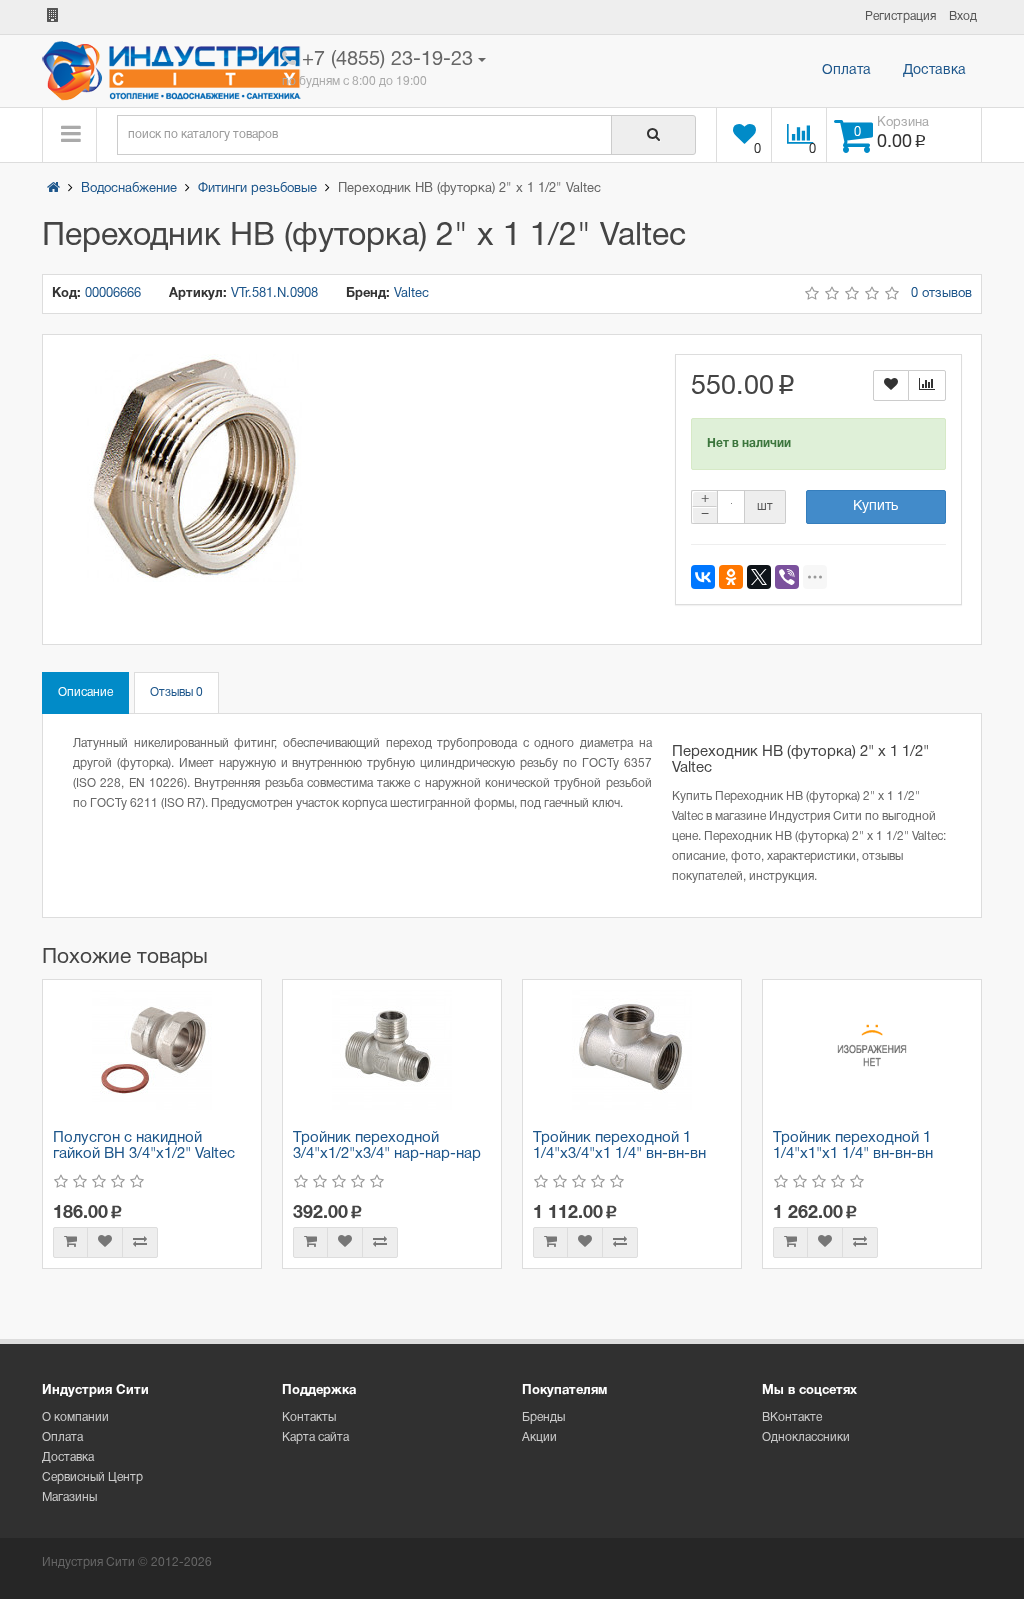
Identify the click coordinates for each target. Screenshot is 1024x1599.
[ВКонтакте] (703, 577)
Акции (539, 1437)
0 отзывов (941, 294)
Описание (85, 692)
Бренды (543, 1417)
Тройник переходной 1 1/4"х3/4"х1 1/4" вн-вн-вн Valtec (619, 1154)
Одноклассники (806, 1437)
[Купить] (70, 1242)
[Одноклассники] (731, 577)
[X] (759, 577)
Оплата (846, 70)
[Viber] (787, 577)
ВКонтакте (792, 1417)
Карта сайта (315, 1437)
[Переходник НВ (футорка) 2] (195, 468)
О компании (75, 1417)
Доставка (934, 70)
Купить (875, 506)
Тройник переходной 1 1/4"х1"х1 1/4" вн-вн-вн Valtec (853, 1154)
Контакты (309, 1417)
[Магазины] (53, 16)
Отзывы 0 (176, 692)
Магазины (69, 1497)
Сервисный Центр (92, 1477)
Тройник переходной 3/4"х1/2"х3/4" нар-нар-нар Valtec (387, 1154)
